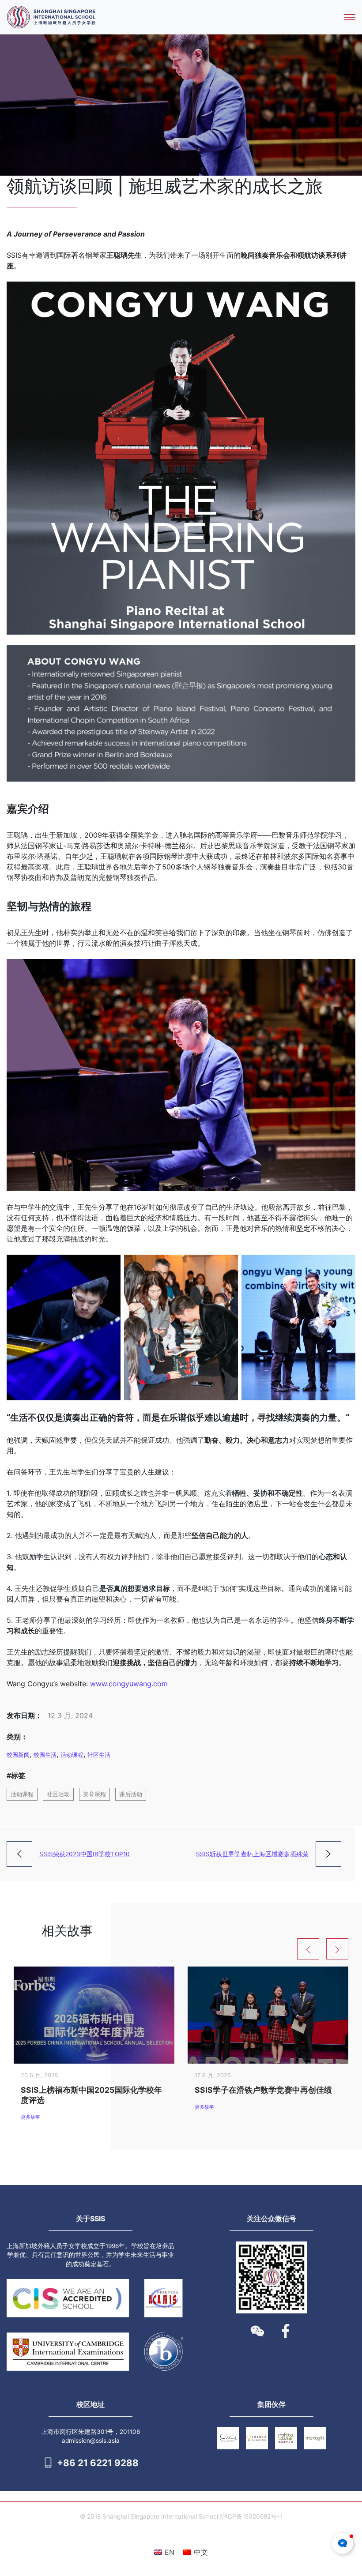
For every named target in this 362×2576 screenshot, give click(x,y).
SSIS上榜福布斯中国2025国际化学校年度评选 (91, 2095)
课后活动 (131, 1794)
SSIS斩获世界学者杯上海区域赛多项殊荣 (252, 1854)
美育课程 (94, 1794)
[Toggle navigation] (350, 17)
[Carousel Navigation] (326, 1949)
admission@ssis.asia (91, 2441)
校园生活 (45, 1755)
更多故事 (30, 2117)
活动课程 (72, 1755)
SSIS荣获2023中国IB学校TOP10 (85, 1854)
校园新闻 (18, 1755)
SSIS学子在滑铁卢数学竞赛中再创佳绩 (263, 2090)
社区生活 (99, 1755)
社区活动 (58, 1794)
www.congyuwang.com (129, 1684)
